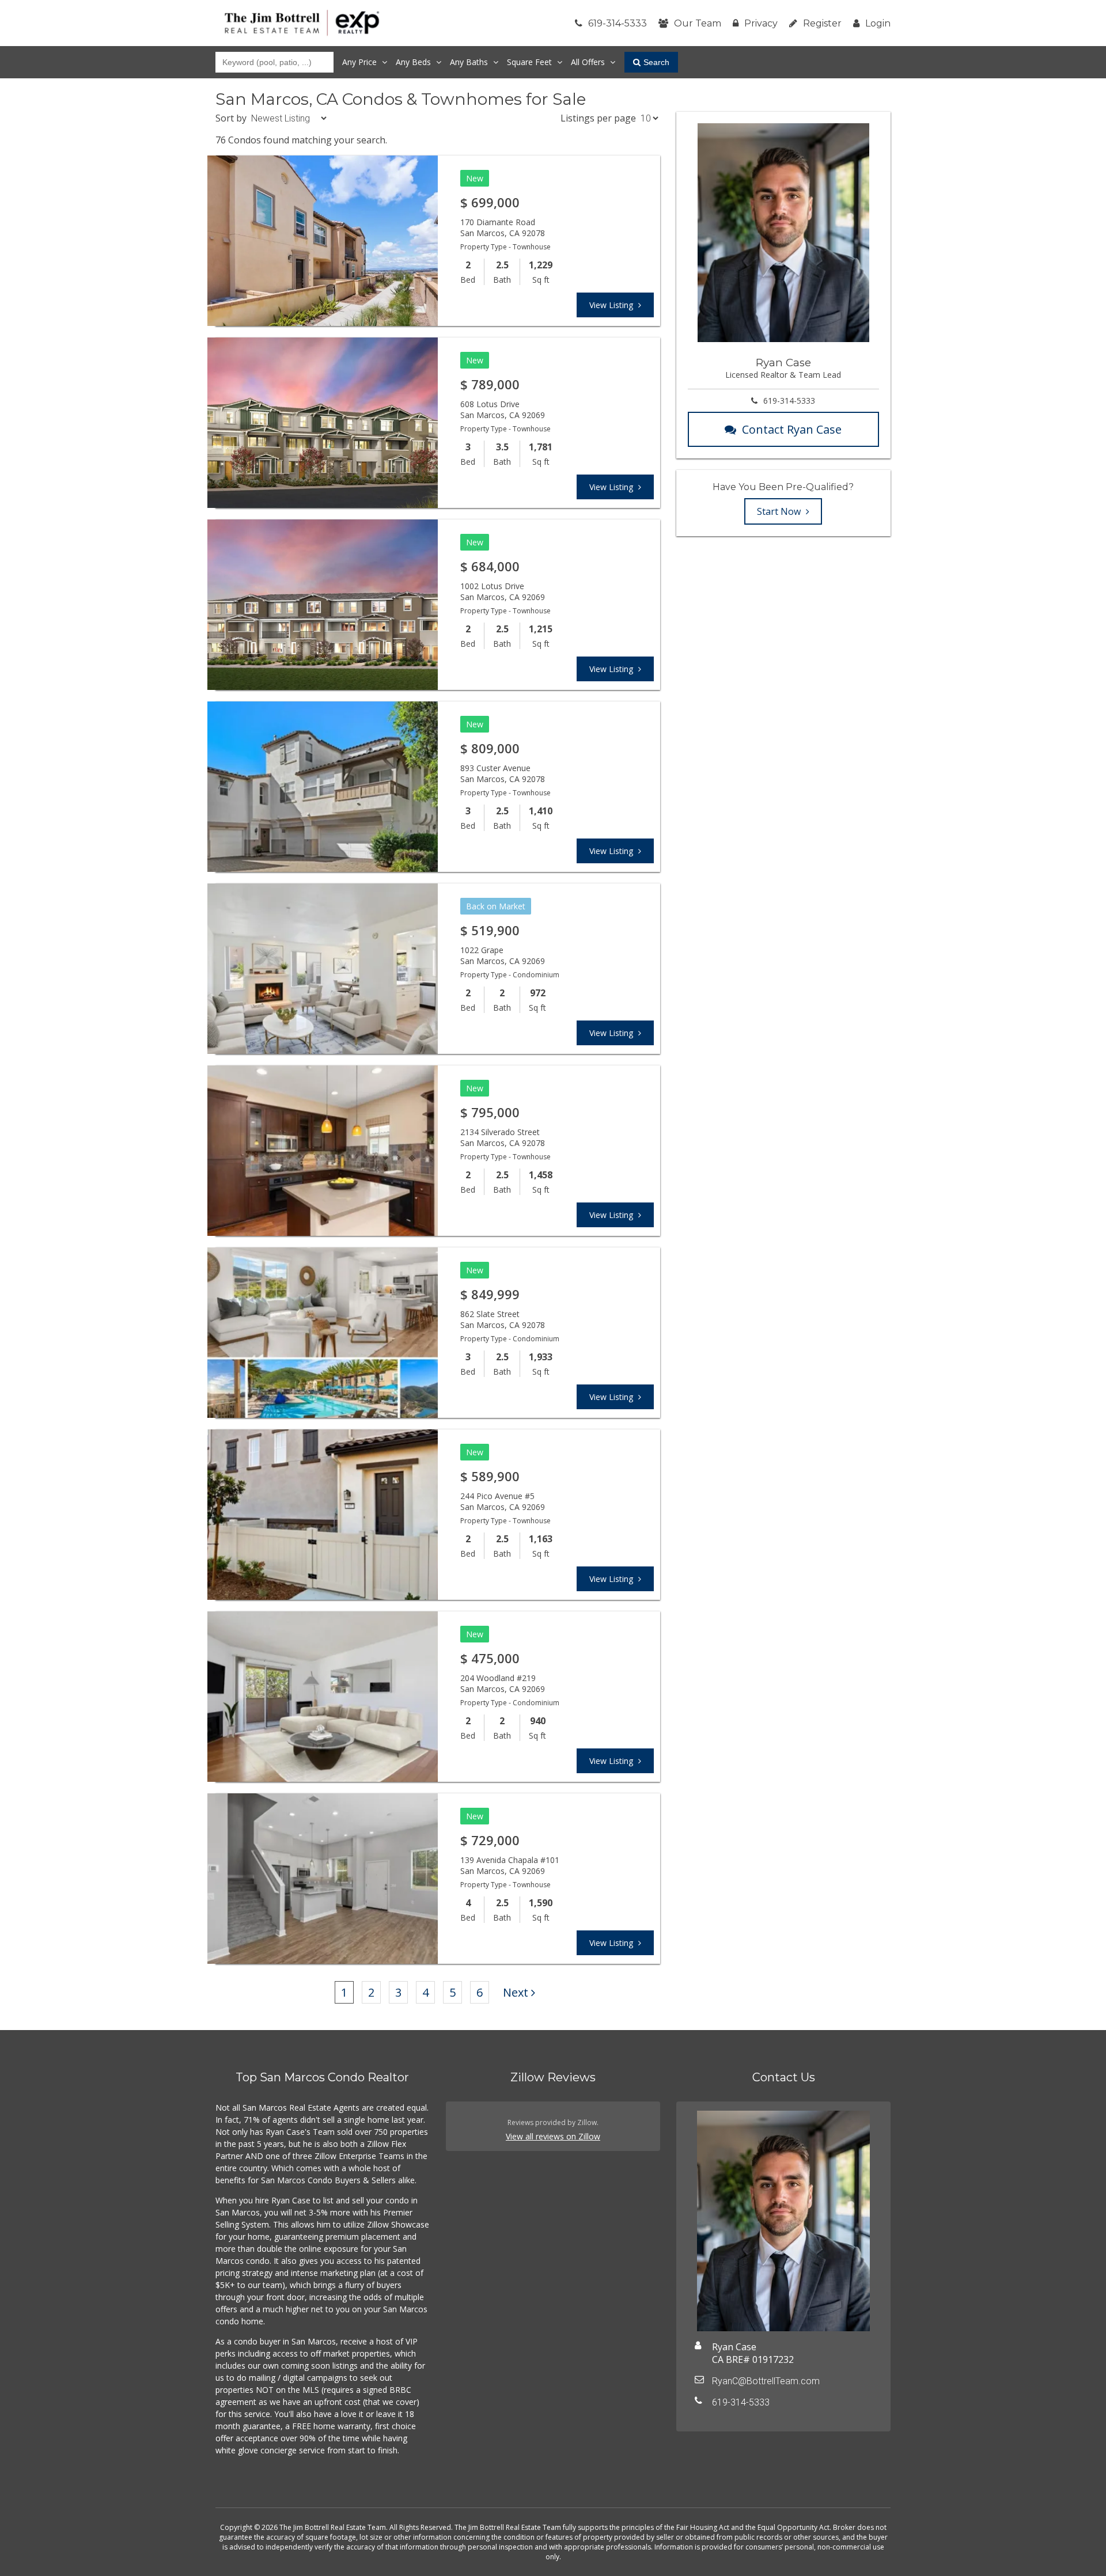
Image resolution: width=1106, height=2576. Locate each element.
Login (878, 23)
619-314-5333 (618, 23)
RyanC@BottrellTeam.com (766, 2381)
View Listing (612, 305)
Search (656, 62)
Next (516, 1992)
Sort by (231, 118)
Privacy (761, 23)
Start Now (780, 511)
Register (822, 23)
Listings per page (598, 118)
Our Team (698, 23)
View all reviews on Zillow (553, 2136)
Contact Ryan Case (792, 429)
